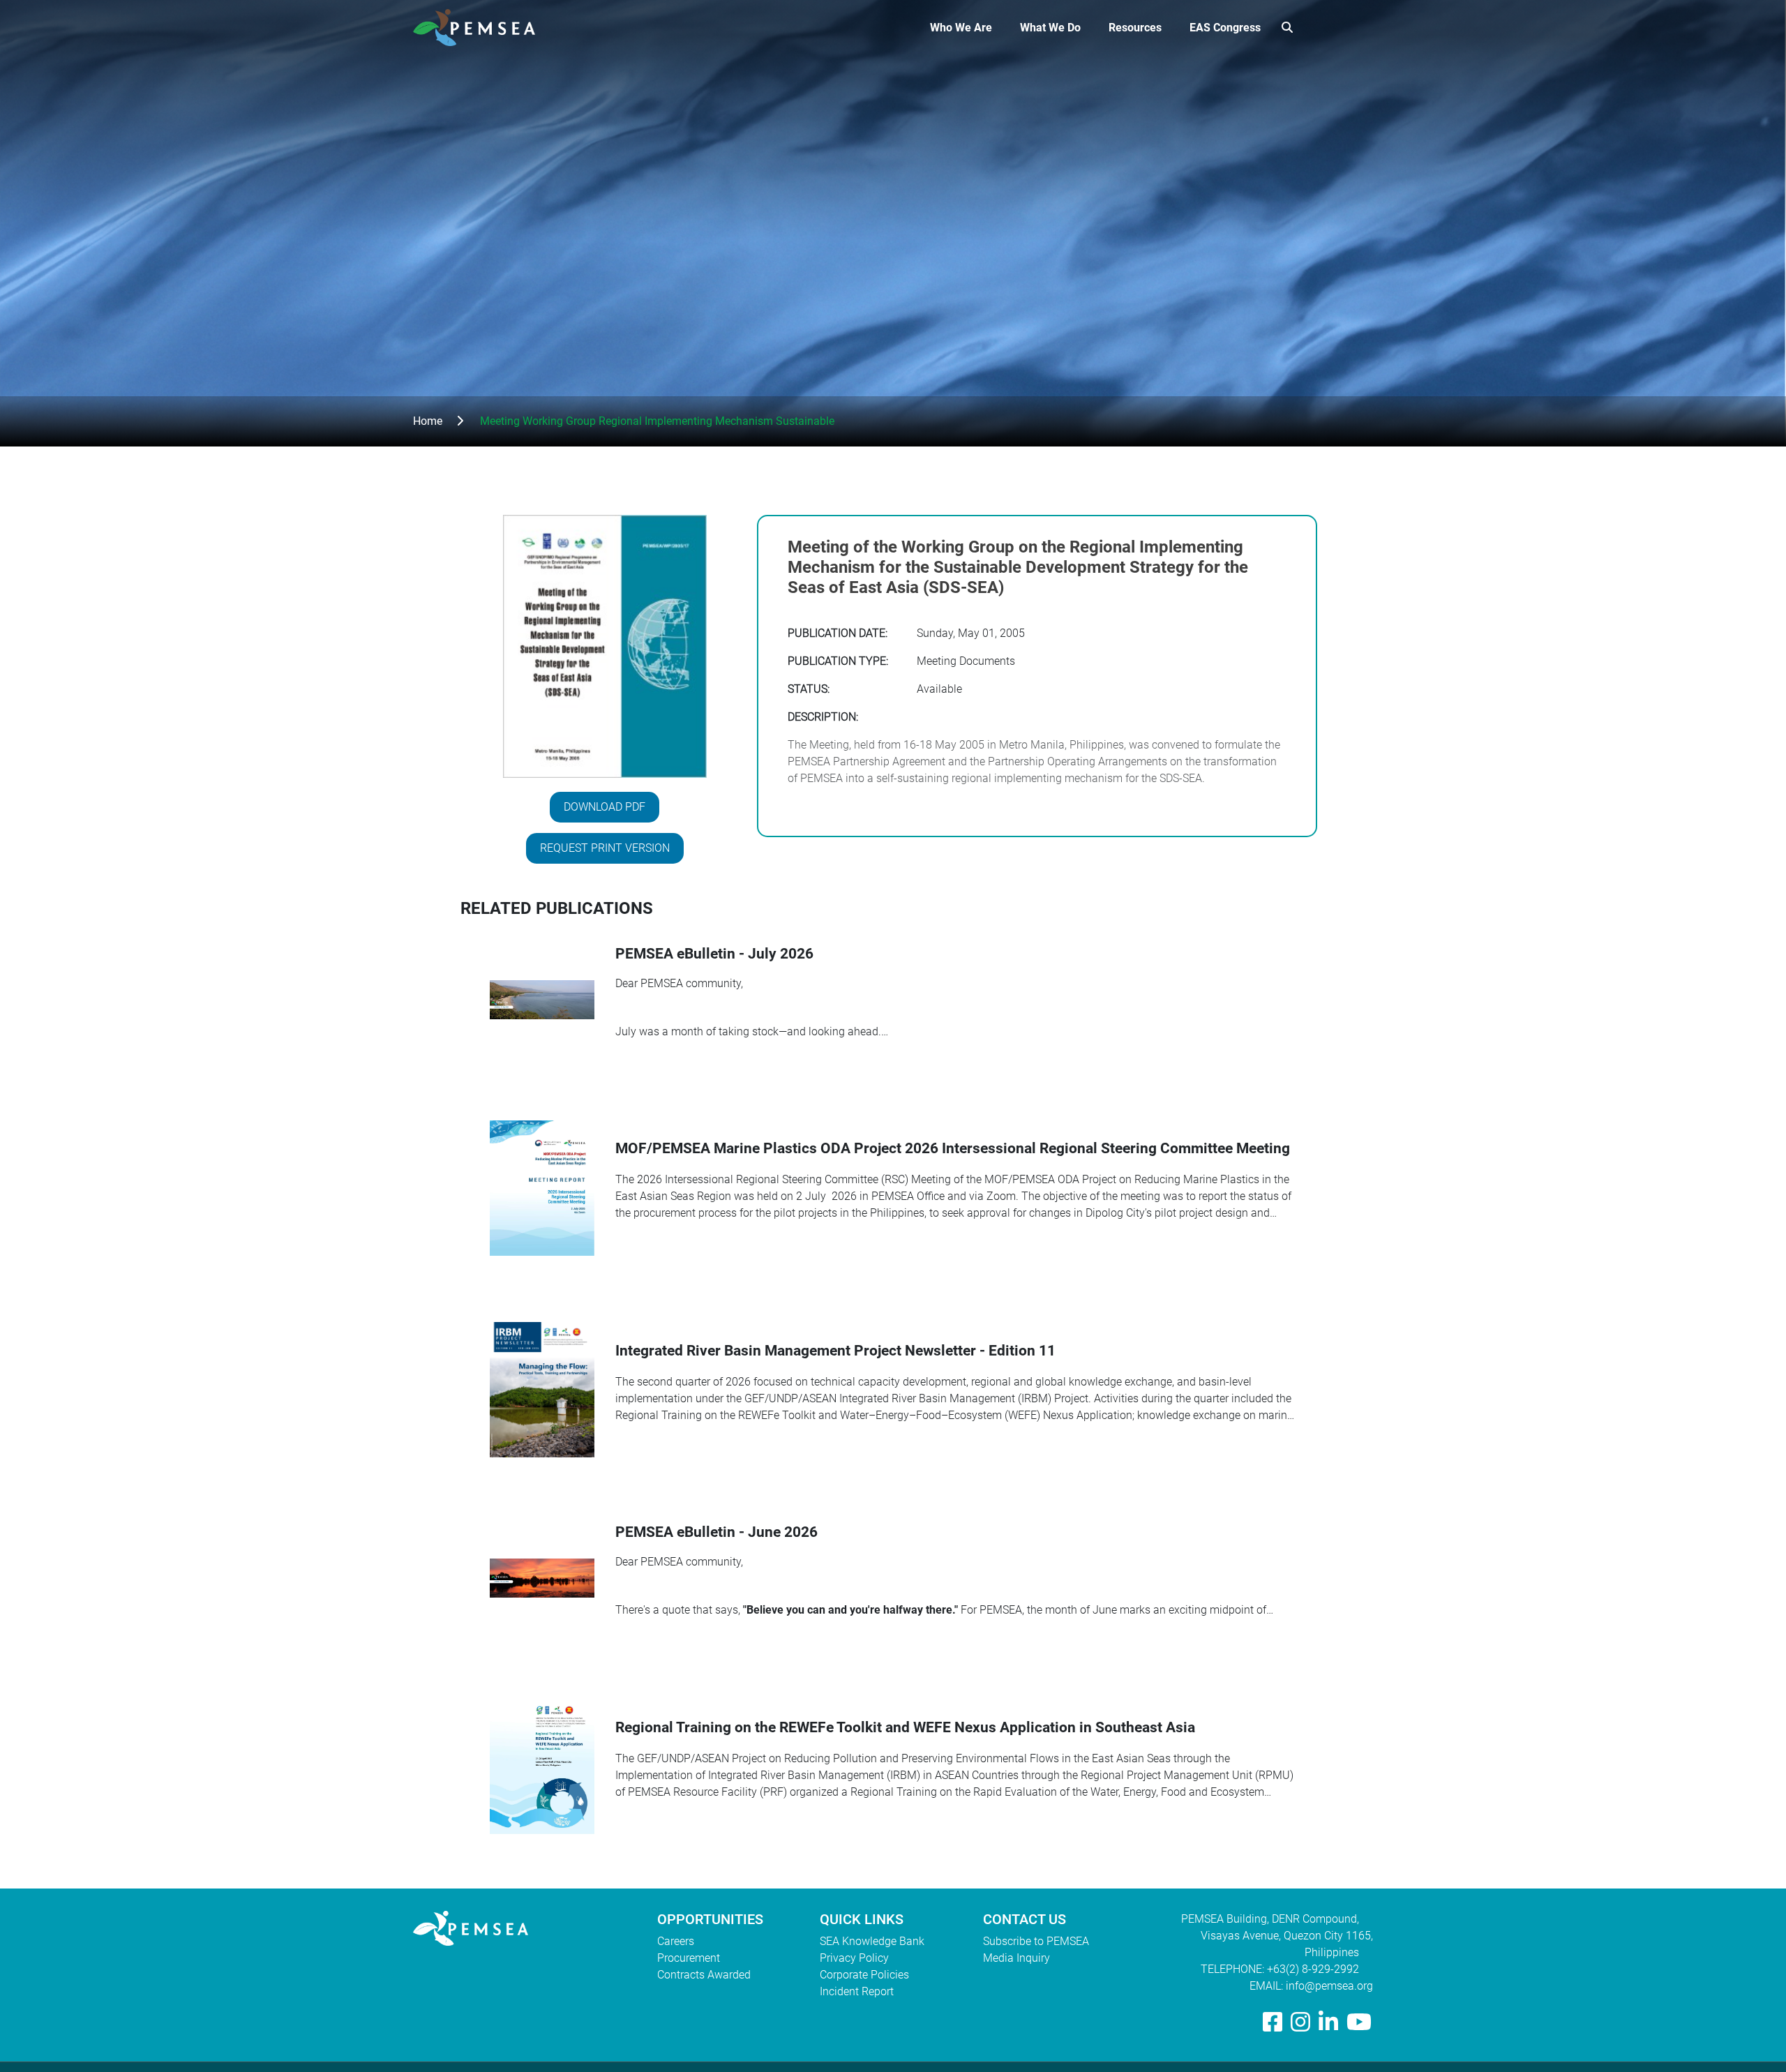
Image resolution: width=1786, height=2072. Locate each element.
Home (428, 421)
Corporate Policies (864, 1975)
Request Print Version (605, 848)
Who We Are (961, 28)
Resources (1135, 28)
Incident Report (857, 1991)
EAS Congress (1225, 28)
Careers (676, 1941)
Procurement (689, 1958)
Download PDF (605, 807)
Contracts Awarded (704, 1975)
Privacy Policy (854, 1958)
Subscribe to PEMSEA (1036, 1941)
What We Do (1050, 28)
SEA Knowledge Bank (872, 1941)
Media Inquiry (1016, 1958)
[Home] (480, 28)
